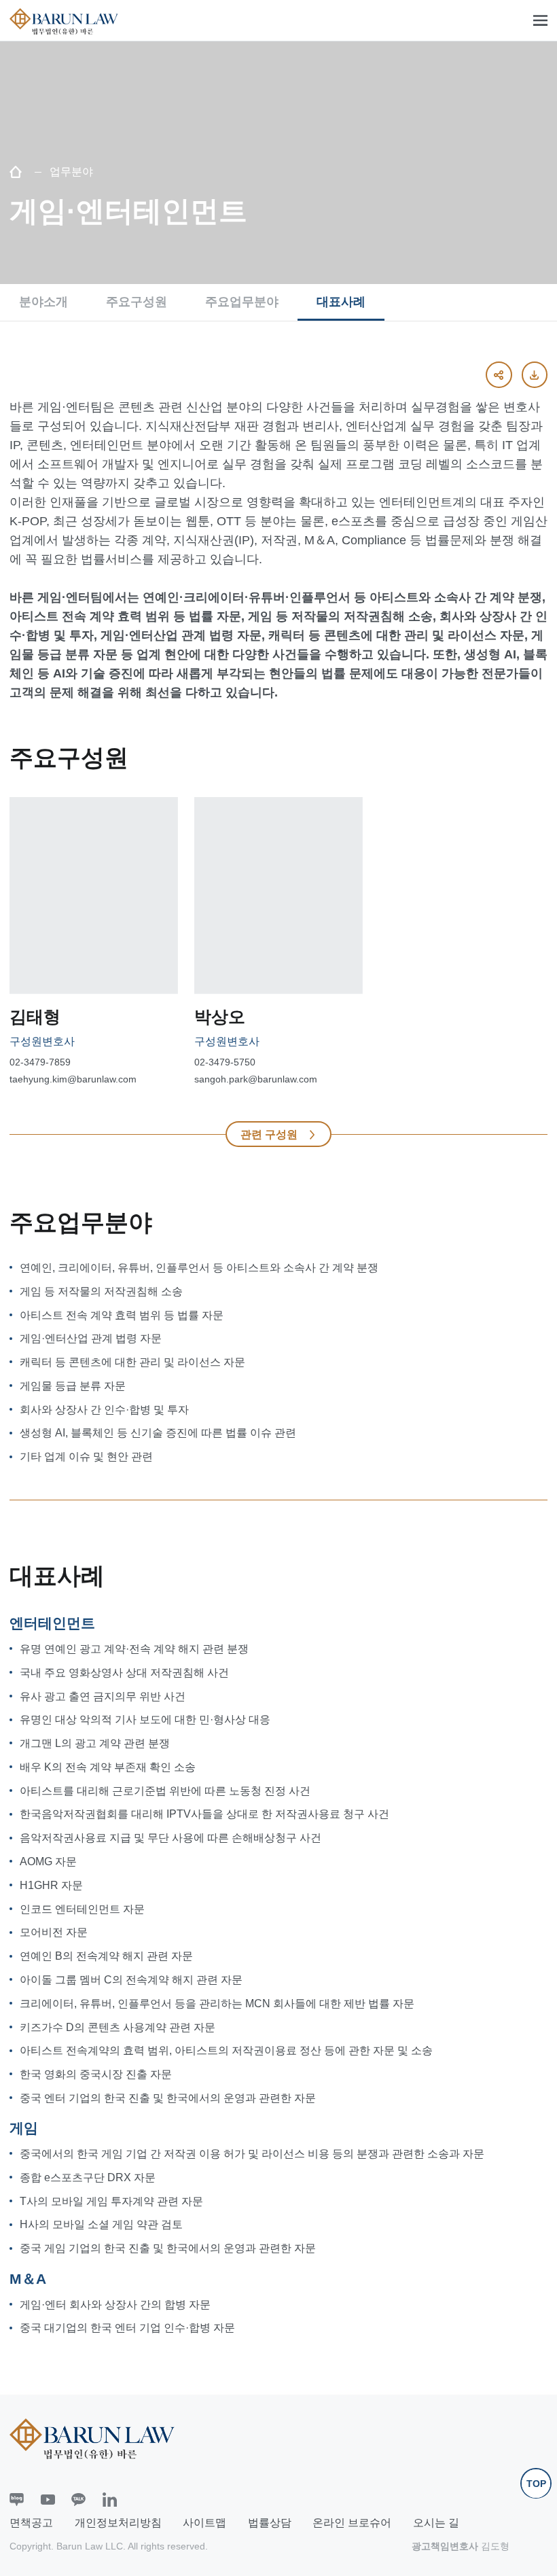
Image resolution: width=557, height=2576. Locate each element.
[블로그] (17, 2500)
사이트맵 (204, 2523)
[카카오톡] (78, 2500)
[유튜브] (48, 2500)
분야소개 (43, 302)
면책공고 (31, 2523)
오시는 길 (436, 2523)
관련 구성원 (269, 1134)
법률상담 (270, 2523)
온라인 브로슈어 (352, 2523)
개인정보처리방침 (118, 2523)
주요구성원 (137, 302)
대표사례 (341, 302)
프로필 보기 (86, 974)
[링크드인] (110, 2500)
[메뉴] (540, 21)
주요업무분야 (242, 302)
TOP (536, 2484)
